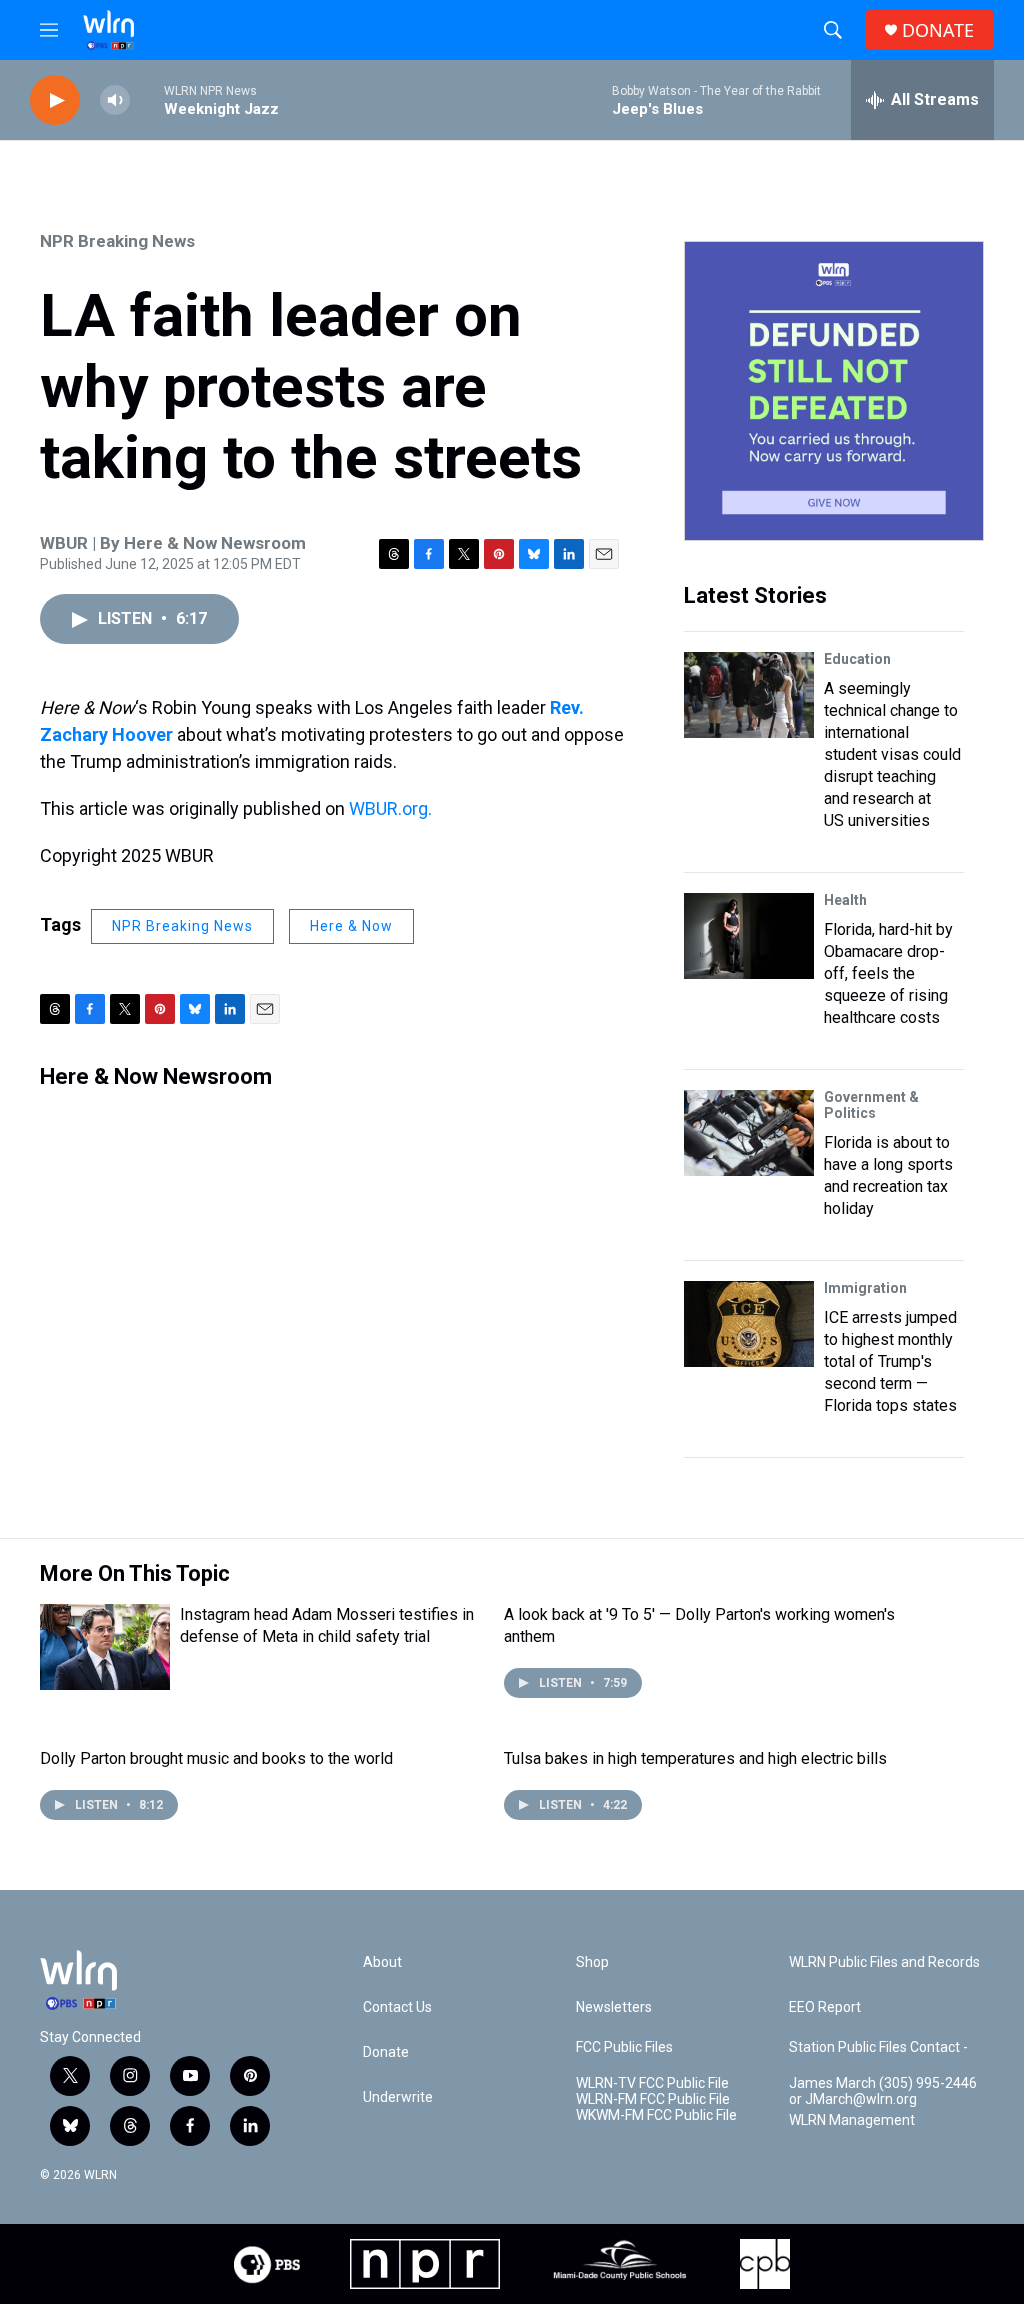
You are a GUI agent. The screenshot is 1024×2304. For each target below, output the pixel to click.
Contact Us (397, 2007)
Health (845, 900)
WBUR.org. (390, 808)
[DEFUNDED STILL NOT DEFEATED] (834, 391)
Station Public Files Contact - (878, 2047)
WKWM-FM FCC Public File (656, 2115)
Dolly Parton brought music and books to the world (216, 1758)
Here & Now (351, 926)
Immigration (865, 1288)
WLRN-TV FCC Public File (652, 2083)
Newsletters (614, 2007)
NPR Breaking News (117, 241)
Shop (592, 1962)
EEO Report (825, 2007)
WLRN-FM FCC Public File (653, 2099)
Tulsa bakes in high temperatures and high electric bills (695, 1758)
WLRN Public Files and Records (884, 1962)
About (382, 1962)
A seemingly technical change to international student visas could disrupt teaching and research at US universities (892, 754)
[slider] (147, 99)
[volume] (115, 100)
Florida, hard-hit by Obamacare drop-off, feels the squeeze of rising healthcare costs (888, 973)
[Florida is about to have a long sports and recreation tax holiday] (749, 1133)
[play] (55, 100)
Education (857, 659)
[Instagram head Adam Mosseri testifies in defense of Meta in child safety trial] (105, 1647)
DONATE (938, 30)
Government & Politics (871, 1105)
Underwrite (398, 2097)
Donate (386, 2052)
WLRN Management (852, 2120)
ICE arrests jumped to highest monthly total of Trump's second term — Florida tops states (890, 1361)
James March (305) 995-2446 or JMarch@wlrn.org (883, 2091)
